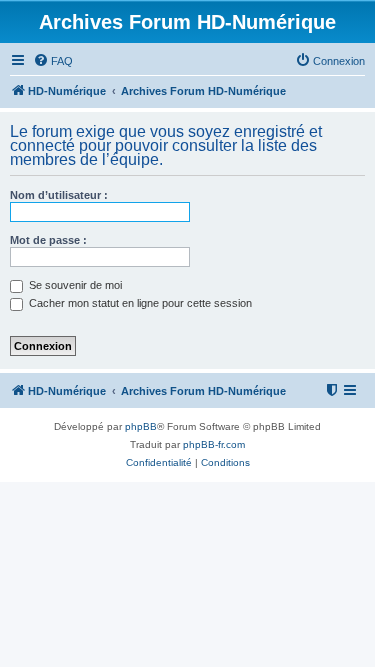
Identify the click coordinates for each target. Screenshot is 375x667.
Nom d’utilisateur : (59, 195)
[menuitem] (53, 61)
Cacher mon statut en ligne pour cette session (139, 303)
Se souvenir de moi (74, 285)
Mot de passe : (48, 240)
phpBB (141, 426)
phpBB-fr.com (214, 444)
